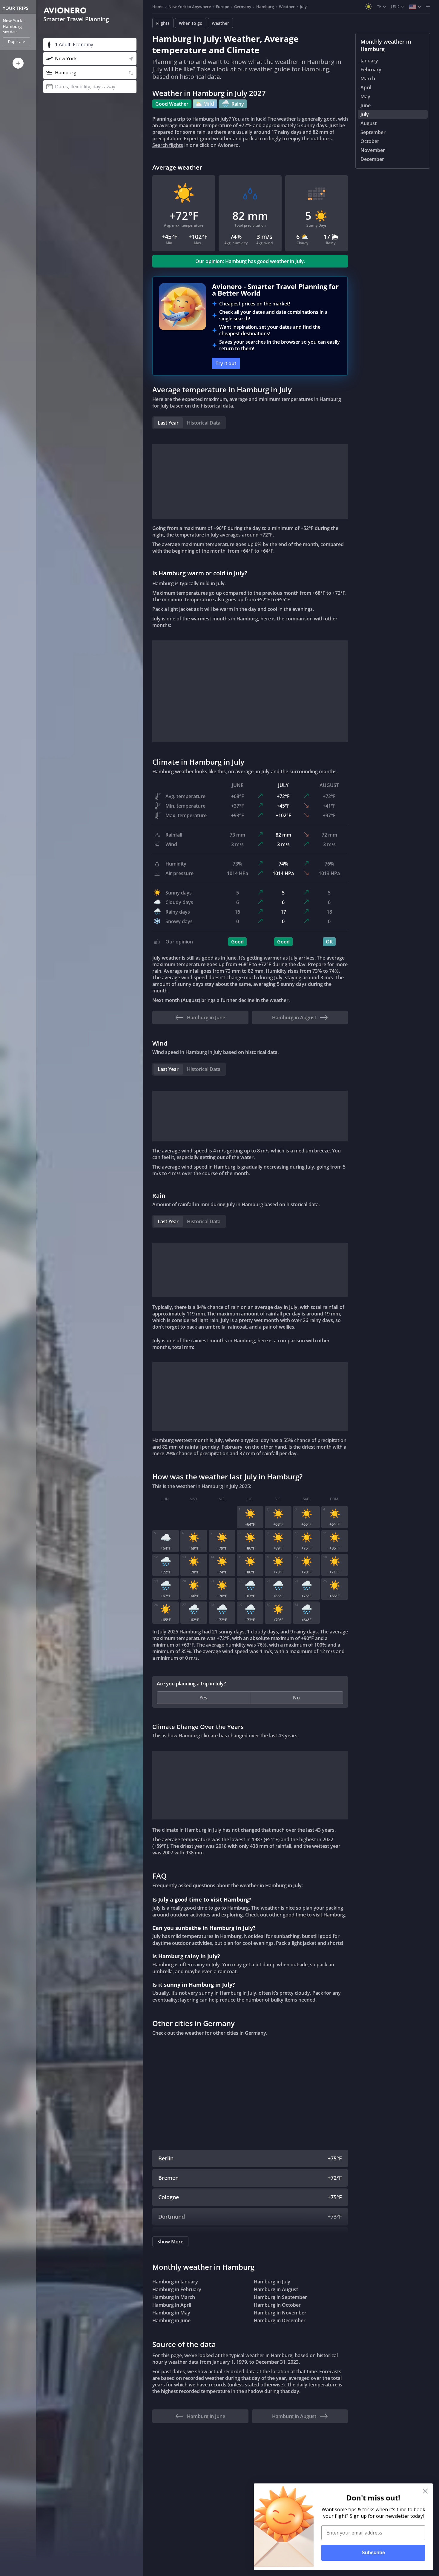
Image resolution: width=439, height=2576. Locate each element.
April (366, 87)
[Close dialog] (425, 2491)
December (372, 159)
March (368, 79)
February (371, 70)
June (366, 105)
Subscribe (373, 2553)
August (369, 123)
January (369, 61)
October (370, 141)
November (373, 150)
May (365, 96)
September (373, 132)
